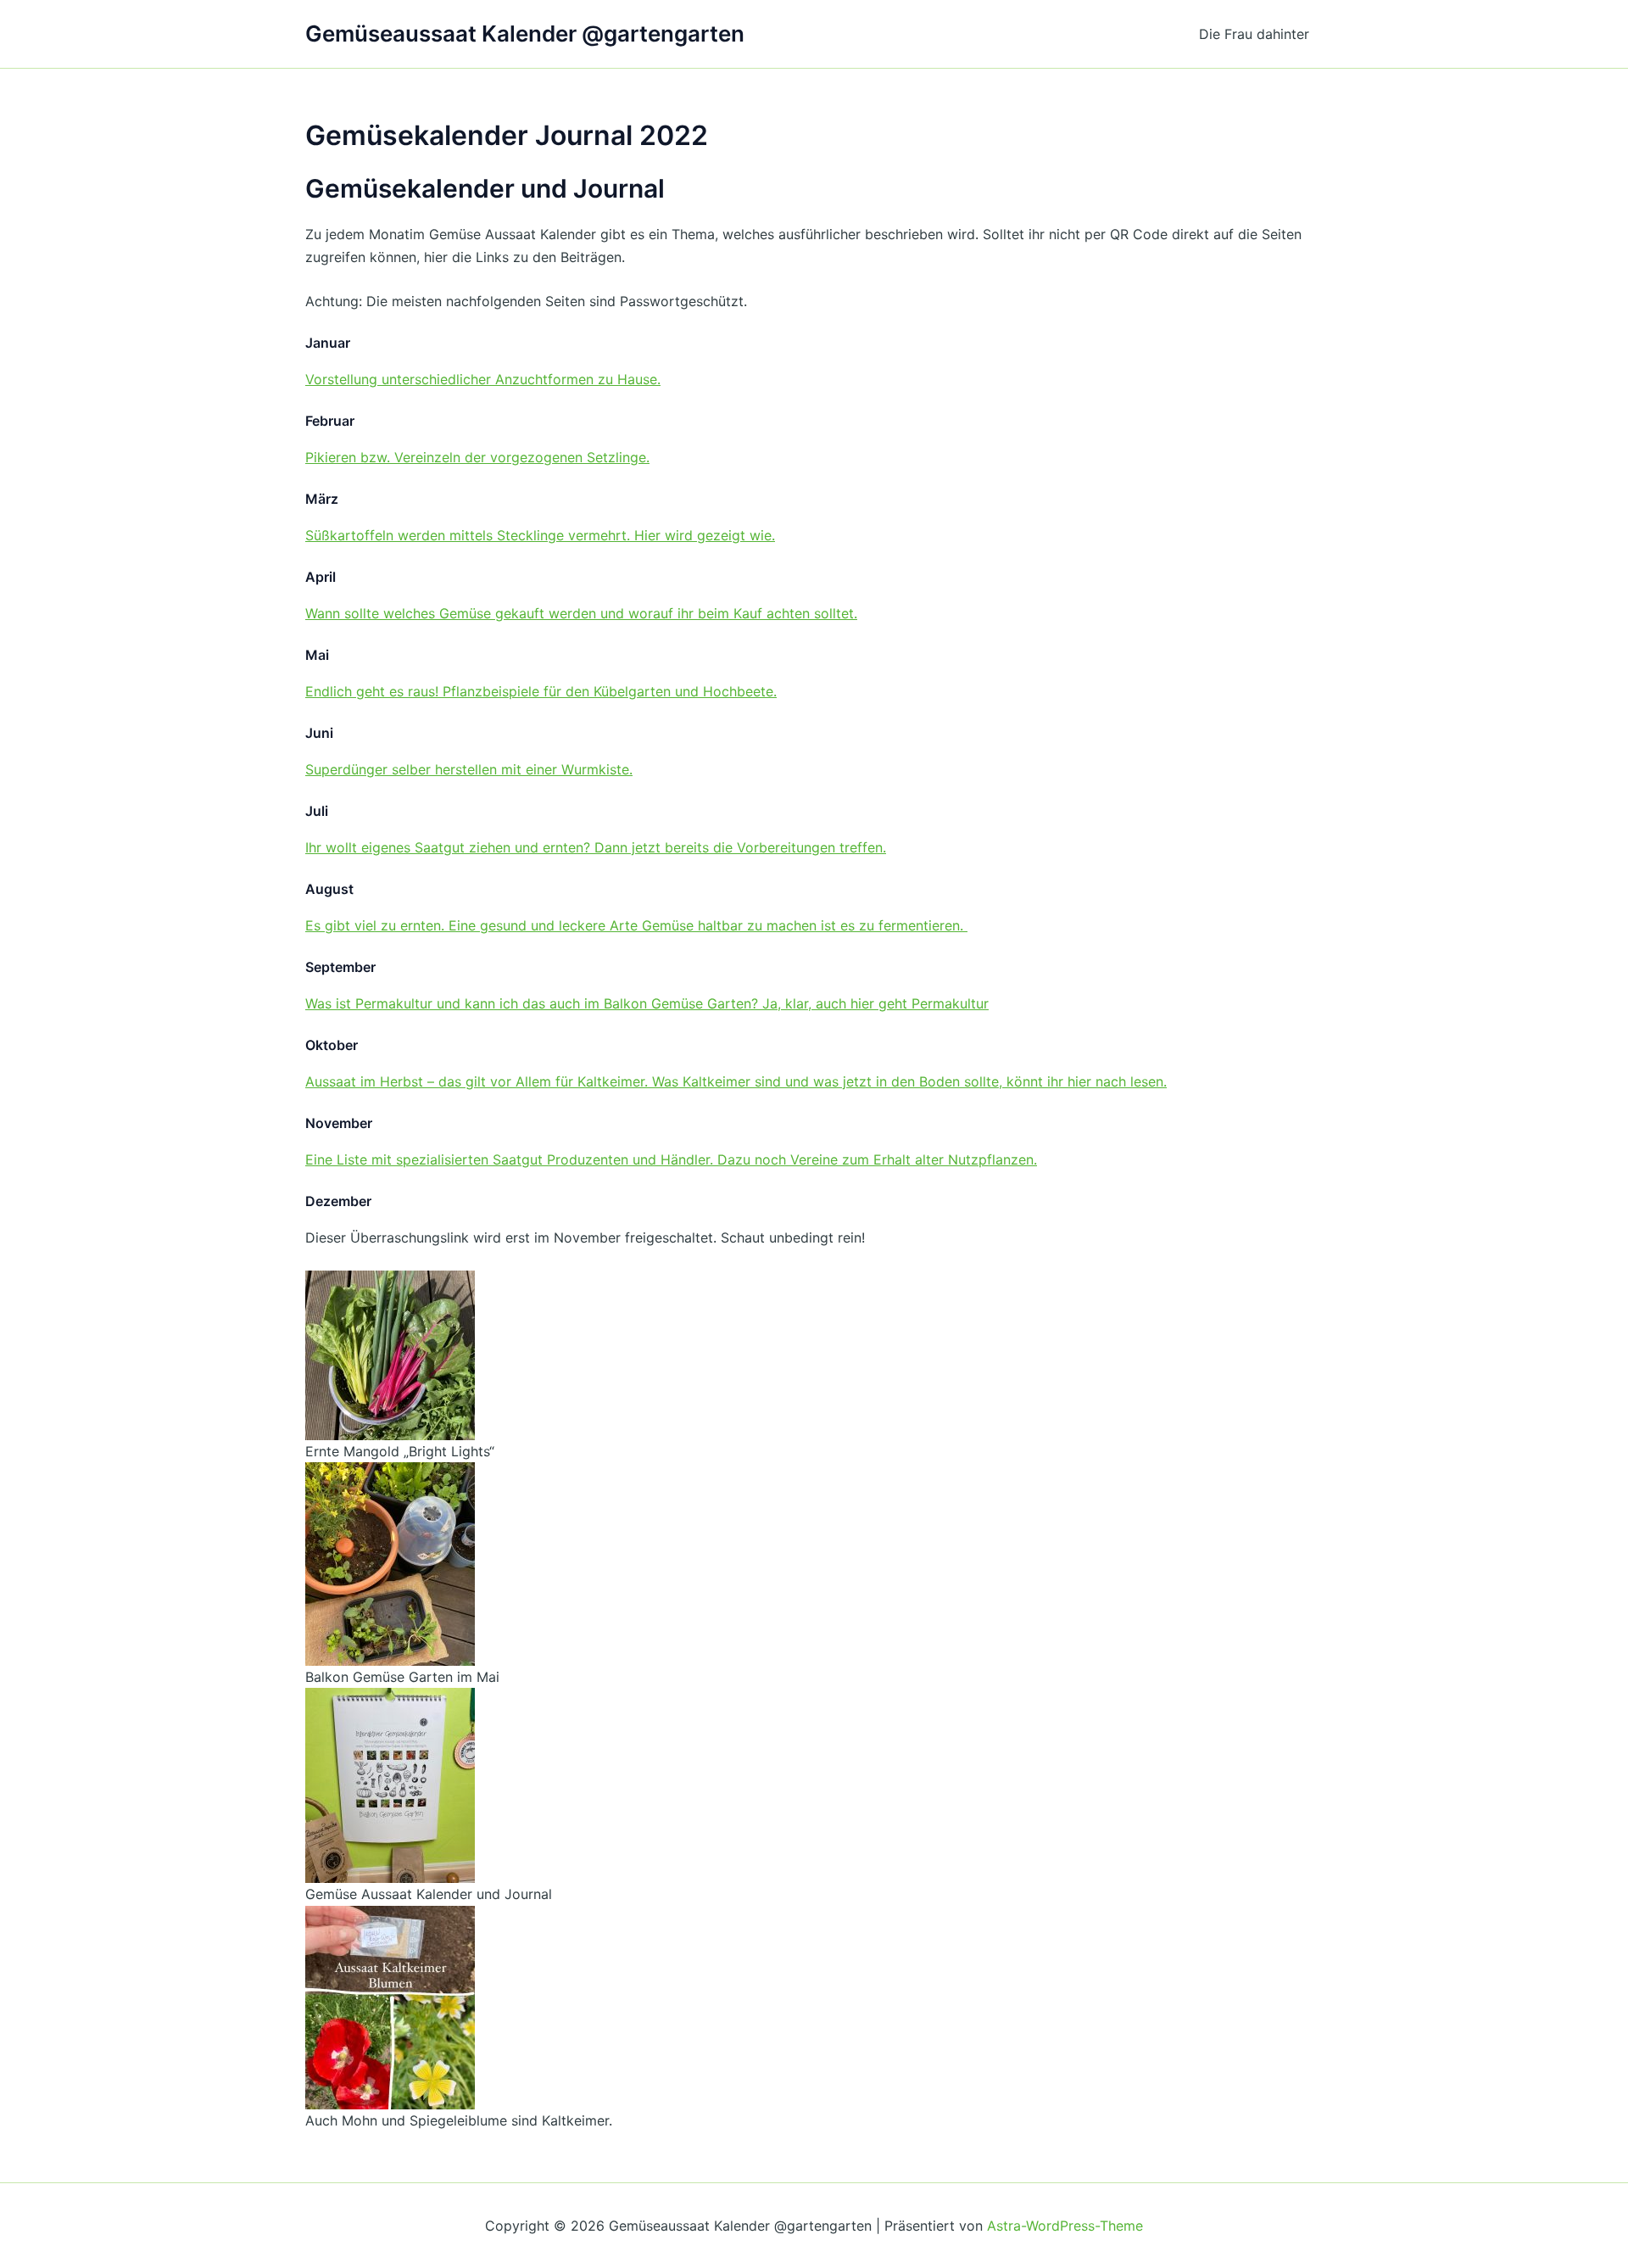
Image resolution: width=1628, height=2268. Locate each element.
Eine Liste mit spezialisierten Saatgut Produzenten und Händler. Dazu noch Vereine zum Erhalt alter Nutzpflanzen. (671, 1159)
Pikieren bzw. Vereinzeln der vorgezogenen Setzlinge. (477, 457)
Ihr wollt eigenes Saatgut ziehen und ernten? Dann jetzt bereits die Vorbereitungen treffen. (596, 847)
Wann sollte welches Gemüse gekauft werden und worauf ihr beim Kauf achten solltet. (581, 613)
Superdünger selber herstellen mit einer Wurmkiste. (469, 769)
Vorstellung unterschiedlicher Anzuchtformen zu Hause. (483, 379)
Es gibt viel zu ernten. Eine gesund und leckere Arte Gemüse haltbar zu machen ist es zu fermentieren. (636, 925)
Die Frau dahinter (1254, 34)
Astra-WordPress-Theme (1065, 2226)
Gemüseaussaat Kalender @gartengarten (525, 34)
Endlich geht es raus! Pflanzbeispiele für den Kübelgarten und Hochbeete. (541, 691)
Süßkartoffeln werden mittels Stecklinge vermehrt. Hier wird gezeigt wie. (540, 535)
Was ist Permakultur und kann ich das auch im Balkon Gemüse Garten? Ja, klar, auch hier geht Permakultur (647, 1003)
